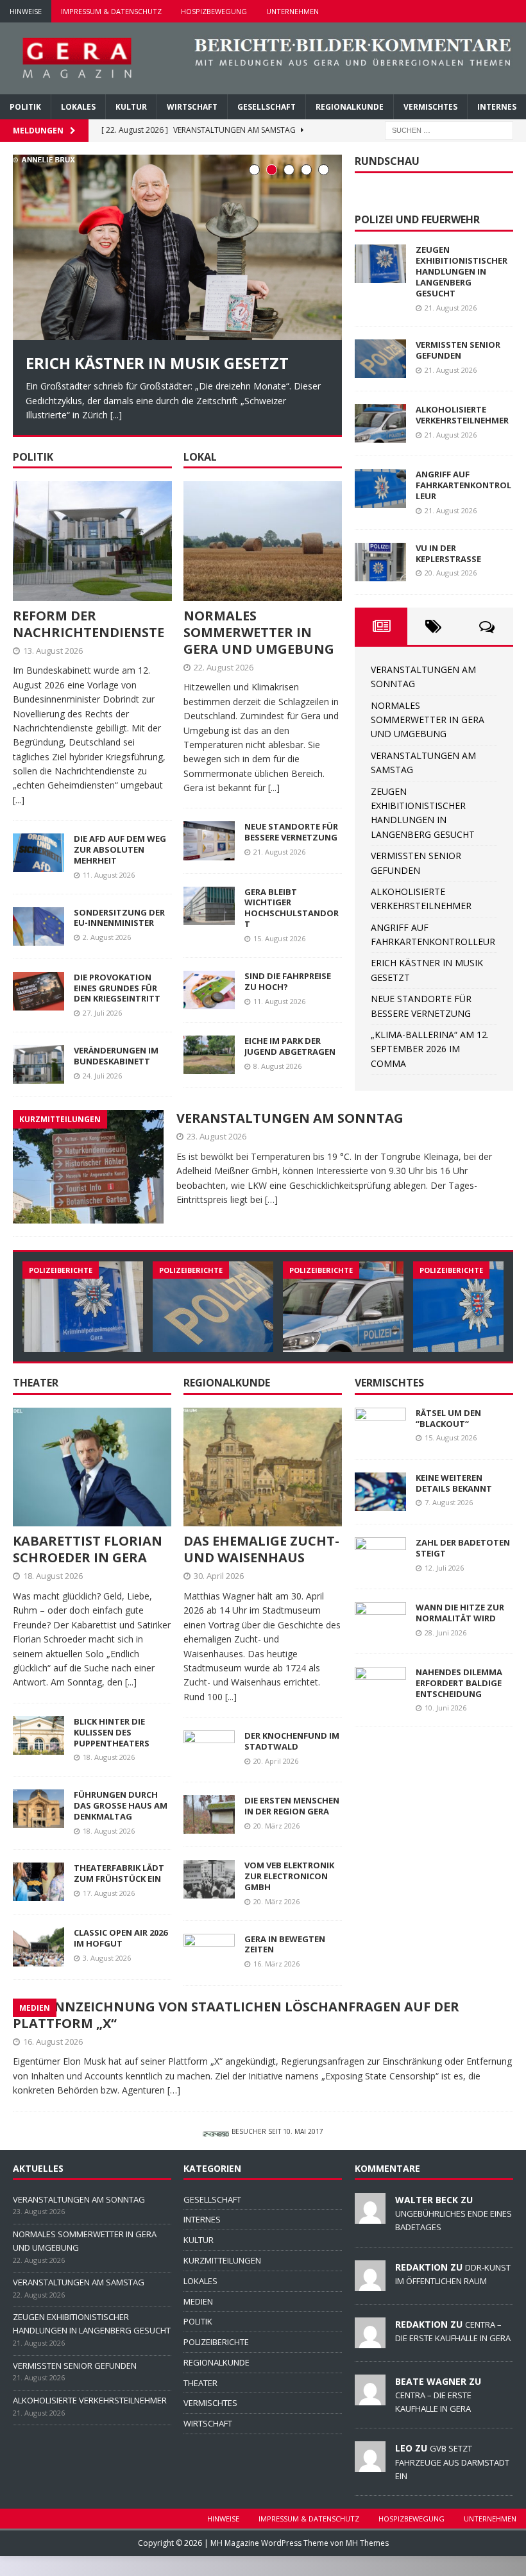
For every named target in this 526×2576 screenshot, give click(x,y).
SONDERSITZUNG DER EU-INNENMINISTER (119, 917)
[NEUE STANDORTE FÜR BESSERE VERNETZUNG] (209, 840)
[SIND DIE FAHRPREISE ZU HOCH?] (209, 989)
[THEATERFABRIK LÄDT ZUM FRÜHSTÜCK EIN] (38, 1882)
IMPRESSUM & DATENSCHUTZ (111, 11)
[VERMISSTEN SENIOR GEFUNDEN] (380, 359)
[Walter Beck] (370, 2216)
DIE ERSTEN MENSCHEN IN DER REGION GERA (292, 1806)
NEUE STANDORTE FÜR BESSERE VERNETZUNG (291, 832)
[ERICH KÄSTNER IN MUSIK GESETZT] (177, 247)
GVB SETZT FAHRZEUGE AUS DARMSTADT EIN (452, 2462)
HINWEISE (26, 11)
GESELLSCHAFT (267, 107)
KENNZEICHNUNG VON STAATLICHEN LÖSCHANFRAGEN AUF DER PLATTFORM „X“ (236, 2014)
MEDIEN (198, 2301)
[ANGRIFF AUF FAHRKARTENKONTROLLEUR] (380, 488)
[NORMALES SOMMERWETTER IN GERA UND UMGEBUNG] (263, 541)
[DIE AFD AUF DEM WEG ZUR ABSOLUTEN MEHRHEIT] (38, 853)
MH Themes (367, 2543)
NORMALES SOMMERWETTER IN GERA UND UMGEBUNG (259, 632)
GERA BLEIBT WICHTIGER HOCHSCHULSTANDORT (292, 908)
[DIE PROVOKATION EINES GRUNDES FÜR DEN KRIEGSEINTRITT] (38, 991)
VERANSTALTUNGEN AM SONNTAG (290, 1118)
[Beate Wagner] (370, 2398)
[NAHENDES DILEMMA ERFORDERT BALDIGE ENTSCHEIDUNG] (380, 1686)
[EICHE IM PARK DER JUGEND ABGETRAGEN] (209, 1055)
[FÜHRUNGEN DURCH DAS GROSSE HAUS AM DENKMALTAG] (38, 1809)
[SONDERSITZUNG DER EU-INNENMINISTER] (38, 926)
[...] (116, 415)
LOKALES (78, 107)
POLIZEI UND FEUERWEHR (417, 219)
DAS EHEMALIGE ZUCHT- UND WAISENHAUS (261, 1549)
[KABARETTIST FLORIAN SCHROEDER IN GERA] (92, 1467)
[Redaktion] (370, 2283)
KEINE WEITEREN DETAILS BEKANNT (454, 1482)
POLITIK (25, 107)
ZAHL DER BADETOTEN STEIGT (463, 1548)
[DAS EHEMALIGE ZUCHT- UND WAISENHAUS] (263, 1467)
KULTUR (131, 107)
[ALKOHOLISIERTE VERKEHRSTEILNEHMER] (380, 423)
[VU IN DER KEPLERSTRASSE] (380, 562)
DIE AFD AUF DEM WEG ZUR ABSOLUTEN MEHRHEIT (120, 849)
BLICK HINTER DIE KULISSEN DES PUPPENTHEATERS (112, 1732)
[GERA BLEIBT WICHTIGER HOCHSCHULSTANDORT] (209, 905)
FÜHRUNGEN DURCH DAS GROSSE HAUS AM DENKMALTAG (121, 1805)
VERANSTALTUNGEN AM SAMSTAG (79, 2282)
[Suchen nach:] (449, 129)
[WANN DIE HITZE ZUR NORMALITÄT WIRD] (380, 1621)
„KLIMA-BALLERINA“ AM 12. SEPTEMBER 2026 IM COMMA (430, 1049)
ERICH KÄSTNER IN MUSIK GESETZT (157, 363)
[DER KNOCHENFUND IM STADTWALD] (209, 1750)
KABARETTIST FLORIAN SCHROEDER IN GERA (88, 1549)
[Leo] (370, 2465)
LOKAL (200, 456)
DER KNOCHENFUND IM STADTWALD (292, 1741)
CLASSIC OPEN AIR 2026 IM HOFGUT (121, 1938)
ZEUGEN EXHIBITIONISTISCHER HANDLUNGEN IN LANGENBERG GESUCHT (462, 271)
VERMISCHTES (430, 107)
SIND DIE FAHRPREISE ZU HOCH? (288, 981)
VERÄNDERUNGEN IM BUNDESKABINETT (116, 1056)
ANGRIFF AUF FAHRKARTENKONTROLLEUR (463, 485)
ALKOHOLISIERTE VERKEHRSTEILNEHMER (462, 415)
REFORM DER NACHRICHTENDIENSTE (89, 623)
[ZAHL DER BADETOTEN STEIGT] (380, 1557)
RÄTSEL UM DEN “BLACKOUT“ (448, 1418)
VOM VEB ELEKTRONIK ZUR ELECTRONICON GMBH (289, 1876)
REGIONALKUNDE (350, 107)
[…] (271, 1199)
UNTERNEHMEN (293, 11)
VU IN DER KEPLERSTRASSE (448, 553)
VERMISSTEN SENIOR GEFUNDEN (458, 350)
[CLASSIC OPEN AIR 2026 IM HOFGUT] (38, 1947)
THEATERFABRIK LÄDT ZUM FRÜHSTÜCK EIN (119, 1873)
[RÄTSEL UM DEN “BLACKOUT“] (380, 1426)
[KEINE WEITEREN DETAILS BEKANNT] (380, 1491)
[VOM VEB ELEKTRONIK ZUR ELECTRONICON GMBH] (209, 1879)
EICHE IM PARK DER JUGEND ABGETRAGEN (290, 1046)
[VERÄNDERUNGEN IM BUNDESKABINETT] (38, 1064)
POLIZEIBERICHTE (216, 2342)
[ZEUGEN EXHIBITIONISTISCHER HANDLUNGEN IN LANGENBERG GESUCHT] (380, 264)
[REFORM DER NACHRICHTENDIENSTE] (92, 541)
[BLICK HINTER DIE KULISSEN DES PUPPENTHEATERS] (38, 1736)
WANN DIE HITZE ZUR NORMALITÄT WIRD (460, 1613)
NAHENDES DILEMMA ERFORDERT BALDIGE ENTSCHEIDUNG (459, 1683)
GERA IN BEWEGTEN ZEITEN (285, 1944)
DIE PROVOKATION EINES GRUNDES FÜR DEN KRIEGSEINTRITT (117, 987)
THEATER (36, 1383)
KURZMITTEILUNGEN (222, 2260)
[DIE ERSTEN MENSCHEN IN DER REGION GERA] (209, 1814)
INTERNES (497, 107)
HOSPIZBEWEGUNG (214, 11)
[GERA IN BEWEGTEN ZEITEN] (209, 1952)
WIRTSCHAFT (192, 107)
